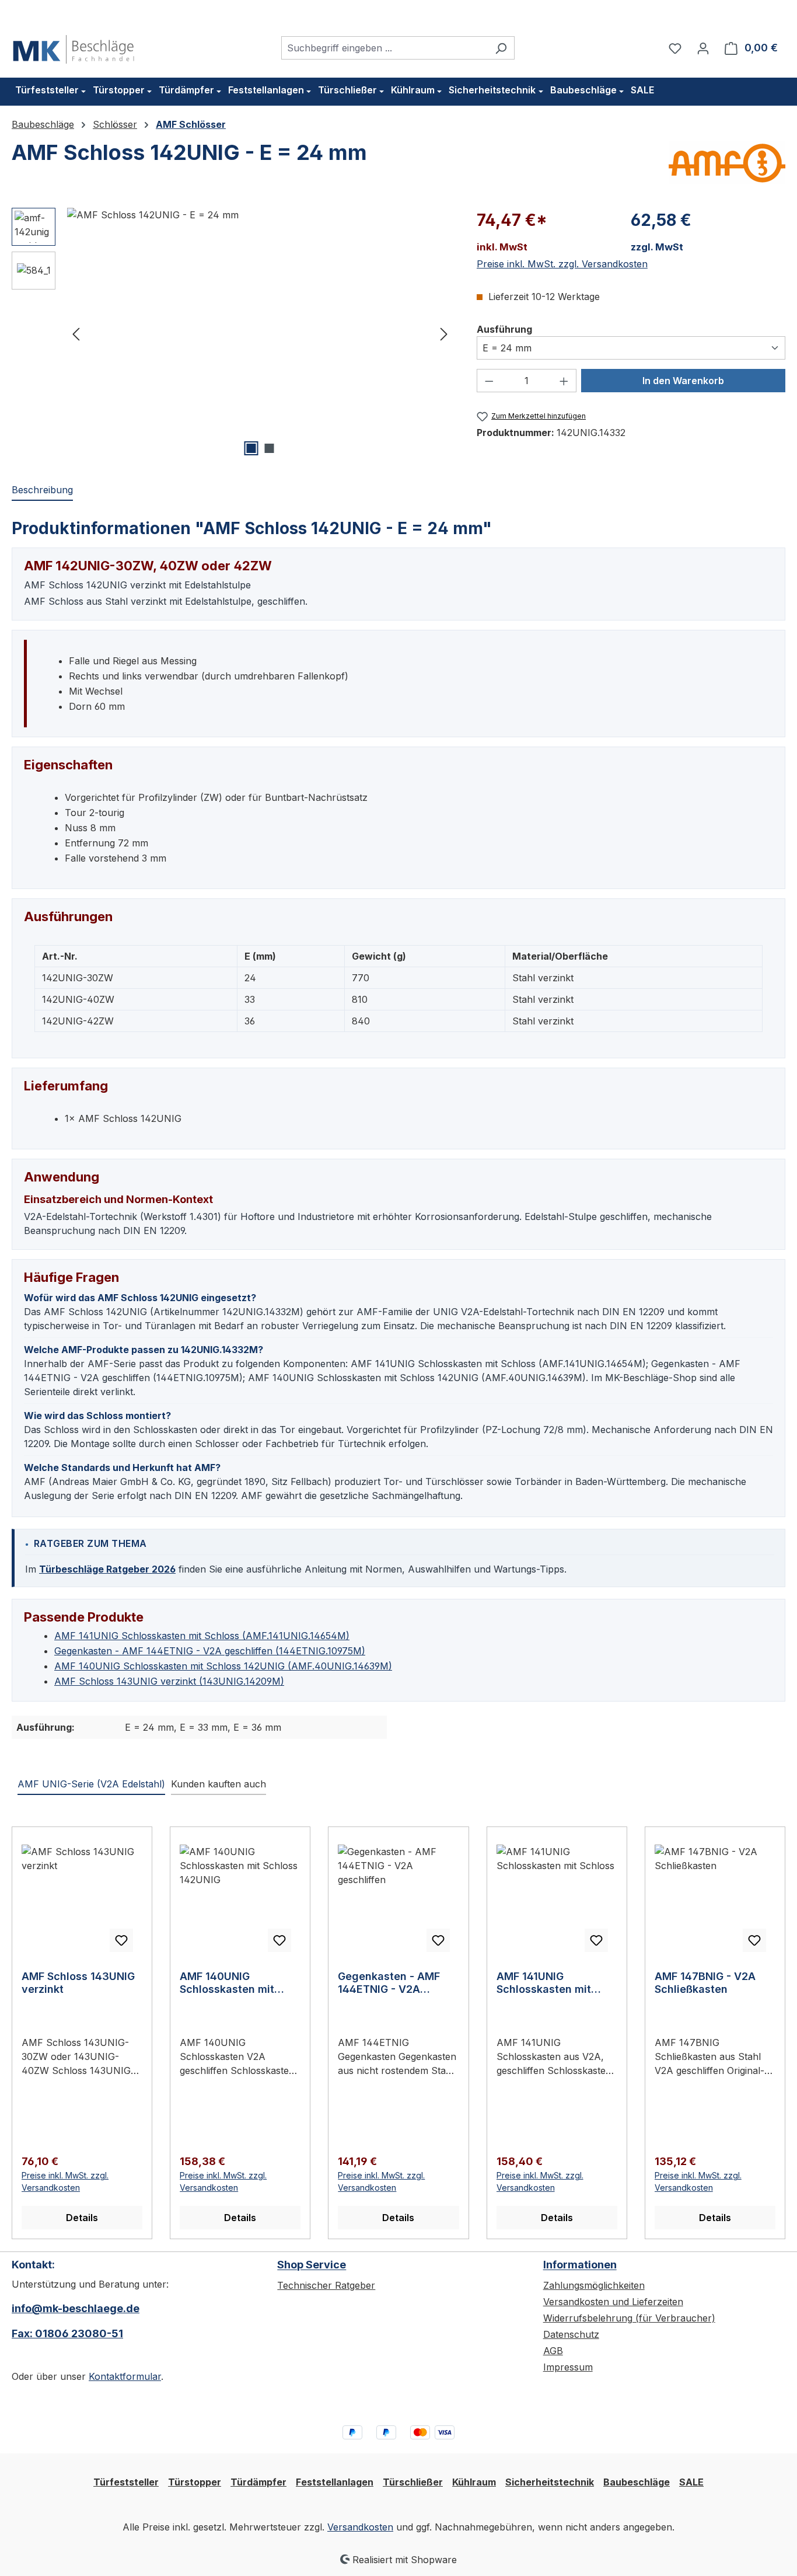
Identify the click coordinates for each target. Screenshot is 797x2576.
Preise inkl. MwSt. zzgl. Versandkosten (562, 264)
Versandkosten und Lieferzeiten (613, 2302)
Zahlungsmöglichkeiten (594, 2285)
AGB (553, 2351)
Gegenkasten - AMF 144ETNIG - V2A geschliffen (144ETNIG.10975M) (210, 1651)
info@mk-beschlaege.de (76, 2308)
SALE (691, 2482)
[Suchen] (501, 48)
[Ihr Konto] (703, 48)
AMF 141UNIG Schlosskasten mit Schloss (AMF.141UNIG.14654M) (202, 1636)
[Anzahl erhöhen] (564, 381)
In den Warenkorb (683, 381)
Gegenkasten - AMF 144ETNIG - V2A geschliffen (389, 1983)
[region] (233, 333)
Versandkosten (360, 2527)
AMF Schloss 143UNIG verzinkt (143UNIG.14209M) (169, 1681)
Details (82, 2218)
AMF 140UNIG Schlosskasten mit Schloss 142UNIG (227, 1983)
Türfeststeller (126, 2482)
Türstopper (195, 2482)
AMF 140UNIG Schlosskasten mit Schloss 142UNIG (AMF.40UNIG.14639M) (223, 1666)
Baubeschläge (637, 2482)
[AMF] (727, 163)
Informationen (580, 2265)
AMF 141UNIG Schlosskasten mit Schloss (544, 1983)
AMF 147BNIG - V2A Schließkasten (705, 1983)
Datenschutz (571, 2334)
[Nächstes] (444, 333)
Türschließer (413, 2482)
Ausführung (504, 329)
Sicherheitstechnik (550, 2482)
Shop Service (312, 2265)
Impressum (568, 2367)
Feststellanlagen (335, 2482)
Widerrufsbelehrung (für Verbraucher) (629, 2318)
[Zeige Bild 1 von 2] (251, 448)
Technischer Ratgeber (326, 2285)
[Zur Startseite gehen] (74, 46)
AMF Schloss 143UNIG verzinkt (78, 1983)
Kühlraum (474, 2482)
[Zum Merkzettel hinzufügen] (121, 1940)
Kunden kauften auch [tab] (219, 1784)
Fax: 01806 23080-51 (67, 2333)
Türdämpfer (258, 2482)
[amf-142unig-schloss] (260, 333)
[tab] (42, 490)
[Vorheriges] (76, 333)
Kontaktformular (125, 2376)
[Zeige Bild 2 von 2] (269, 448)
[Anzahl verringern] (489, 381)
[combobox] (384, 48)
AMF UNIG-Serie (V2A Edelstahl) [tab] (91, 1784)
